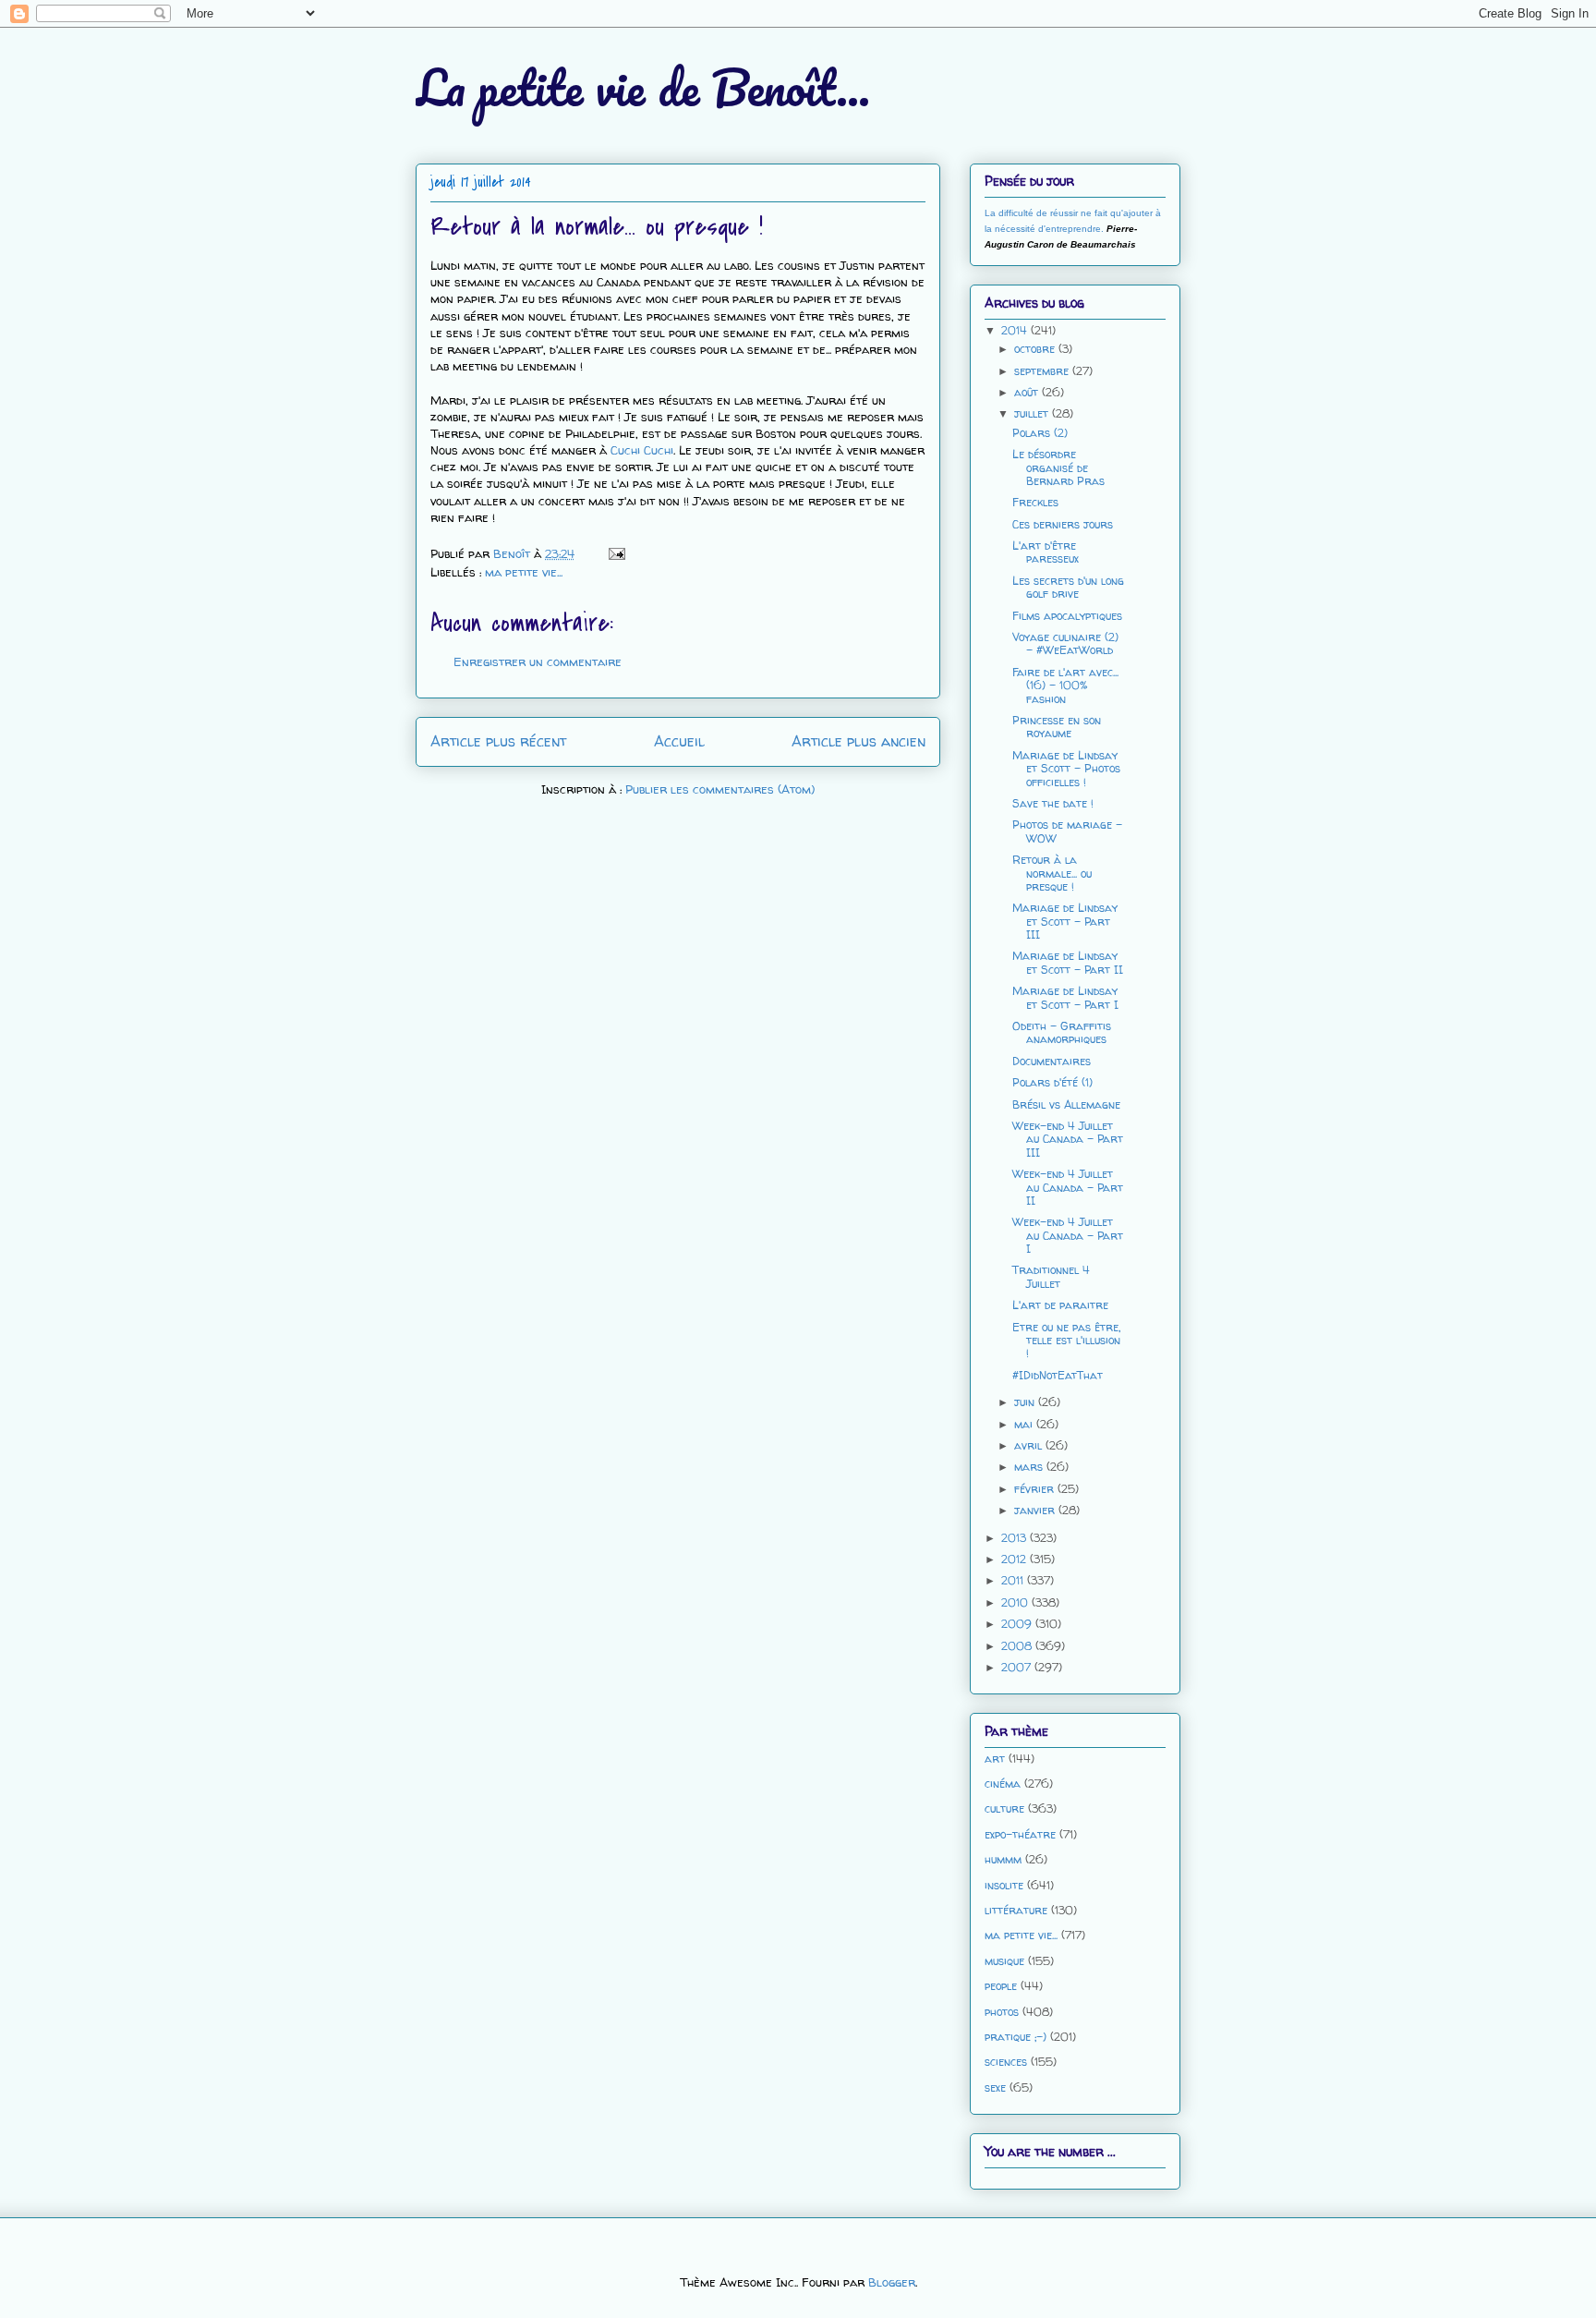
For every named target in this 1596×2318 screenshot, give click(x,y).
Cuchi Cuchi (642, 450)
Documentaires (1052, 1061)
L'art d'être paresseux (1046, 552)
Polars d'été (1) (1052, 1082)
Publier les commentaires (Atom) (720, 789)
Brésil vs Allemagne (1066, 1104)
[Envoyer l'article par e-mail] (616, 553)
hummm (1003, 1859)
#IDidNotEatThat (1058, 1375)
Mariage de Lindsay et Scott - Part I (1065, 997)
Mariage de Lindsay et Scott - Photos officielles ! (1066, 769)
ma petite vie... (524, 572)
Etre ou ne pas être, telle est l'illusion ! (1066, 1341)
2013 (1016, 1538)
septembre (1043, 371)
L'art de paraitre (1060, 1305)
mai (1025, 1424)
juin (1026, 1402)
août (1028, 392)
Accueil (679, 741)
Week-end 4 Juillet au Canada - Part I (1068, 1235)
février (1036, 1489)
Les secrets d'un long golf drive (1068, 587)
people (1001, 1986)
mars (1030, 1467)
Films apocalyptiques (1067, 616)
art (995, 1759)
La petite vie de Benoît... (643, 87)
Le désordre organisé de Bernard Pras (1058, 467)
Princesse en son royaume (1057, 727)
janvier (1036, 1510)
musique (1004, 1961)
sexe (995, 2087)
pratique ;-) (1016, 2037)
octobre (1036, 349)
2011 (1014, 1580)
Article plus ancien (858, 741)
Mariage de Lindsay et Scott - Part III (1065, 921)
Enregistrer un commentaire (538, 661)
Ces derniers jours (1063, 524)
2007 (1018, 1667)
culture (1004, 1808)
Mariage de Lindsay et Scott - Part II (1068, 962)
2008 (1018, 1646)
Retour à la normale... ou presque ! (1052, 873)
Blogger (892, 2282)
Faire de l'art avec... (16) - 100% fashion (1065, 686)
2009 (1018, 1624)
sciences (1006, 2062)
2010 (1016, 1602)
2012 (1016, 1559)
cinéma (1003, 1784)
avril (1030, 1445)
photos (1002, 2012)
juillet (1033, 413)
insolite (1004, 1885)
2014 (1016, 330)
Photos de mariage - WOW (1067, 831)
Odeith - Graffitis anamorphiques (1062, 1032)
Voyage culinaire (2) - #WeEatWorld (1065, 643)
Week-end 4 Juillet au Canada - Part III (1068, 1139)
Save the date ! (1053, 803)
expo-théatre (1020, 1834)
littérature (1016, 1910)
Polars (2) (1040, 433)
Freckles (1035, 502)
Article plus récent (498, 741)
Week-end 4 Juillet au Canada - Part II (1068, 1187)
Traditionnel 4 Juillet (1051, 1276)
